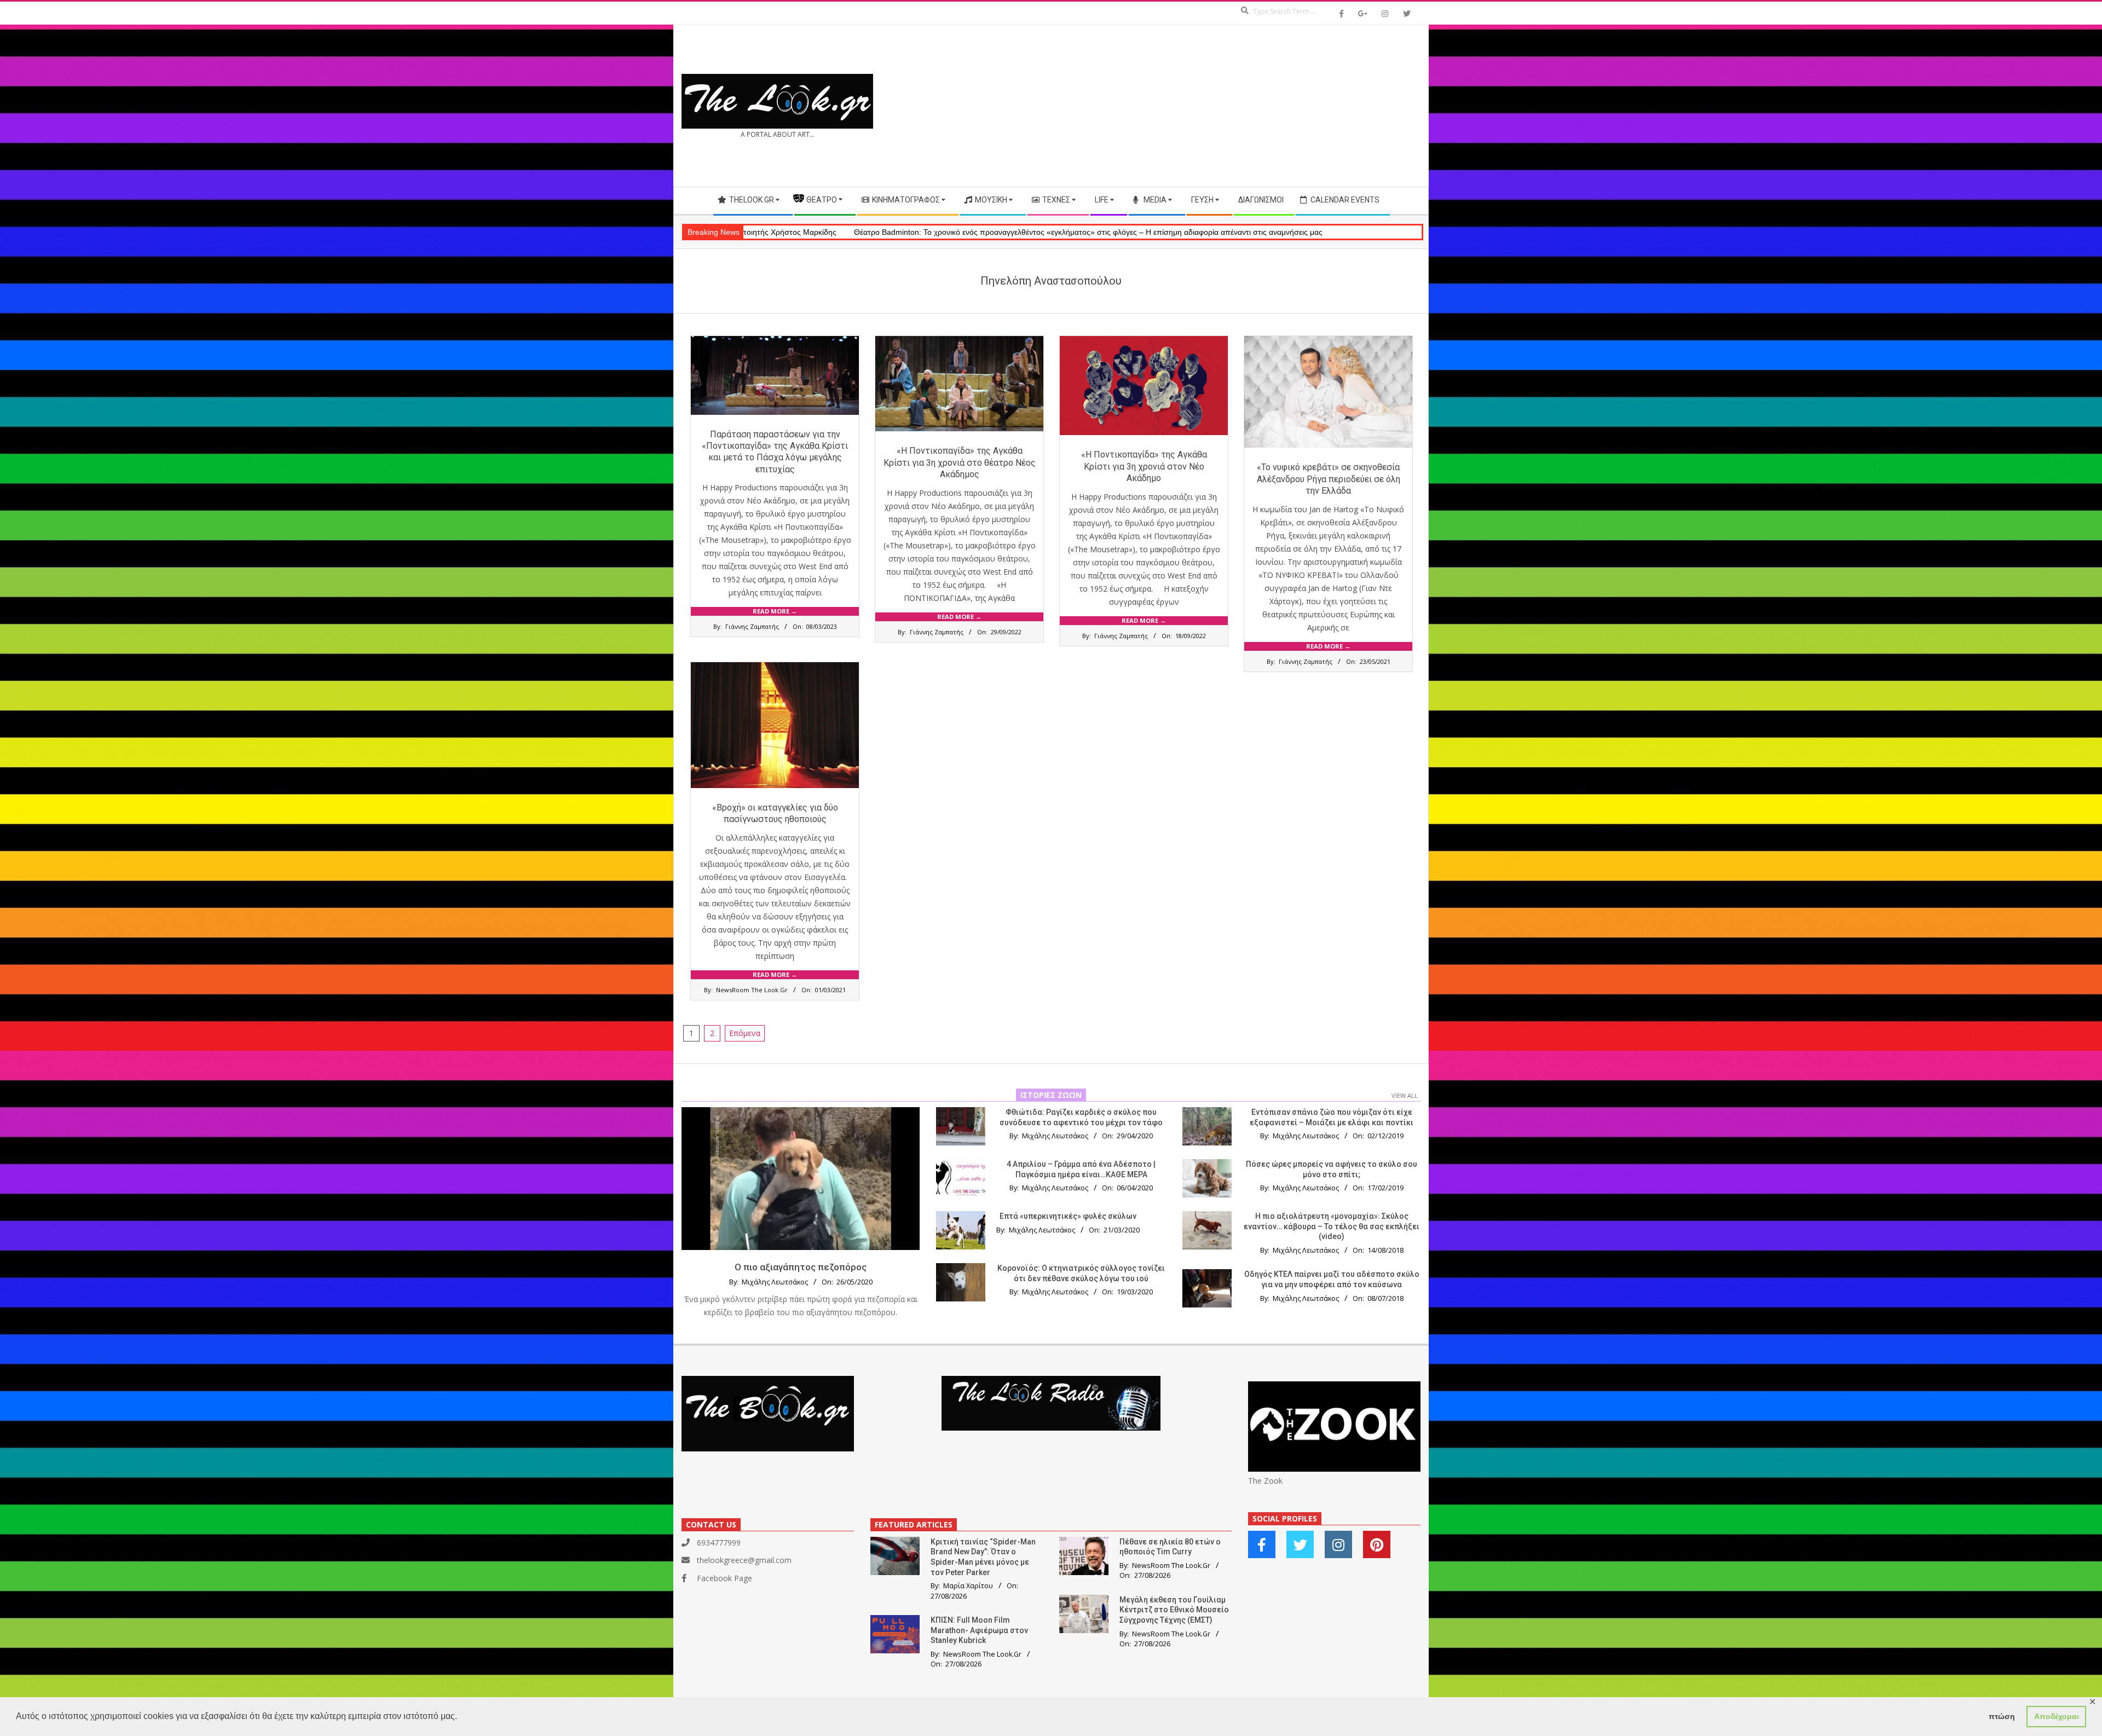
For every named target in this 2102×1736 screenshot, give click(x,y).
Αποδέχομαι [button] (2057, 1716)
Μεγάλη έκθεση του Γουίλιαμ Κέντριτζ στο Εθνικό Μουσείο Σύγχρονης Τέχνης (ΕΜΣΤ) (1174, 1610)
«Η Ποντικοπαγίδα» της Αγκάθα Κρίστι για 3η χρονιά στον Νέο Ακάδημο (1144, 466)
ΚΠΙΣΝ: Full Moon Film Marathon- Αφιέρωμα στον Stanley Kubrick (979, 1630)
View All (1405, 1095)
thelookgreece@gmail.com (744, 1560)
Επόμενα (745, 1033)
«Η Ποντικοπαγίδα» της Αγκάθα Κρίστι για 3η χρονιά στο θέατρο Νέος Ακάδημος (960, 462)
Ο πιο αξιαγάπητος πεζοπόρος (801, 1267)
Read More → (775, 611)
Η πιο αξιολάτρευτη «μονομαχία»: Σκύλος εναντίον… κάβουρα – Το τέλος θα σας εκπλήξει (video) (1332, 1226)
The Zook (1265, 1481)
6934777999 (719, 1543)
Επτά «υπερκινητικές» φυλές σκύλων (1068, 1216)
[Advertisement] (1236, 106)
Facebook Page (724, 1578)
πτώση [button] (2002, 1716)
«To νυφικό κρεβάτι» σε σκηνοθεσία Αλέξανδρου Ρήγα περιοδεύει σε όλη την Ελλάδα (1329, 479)
